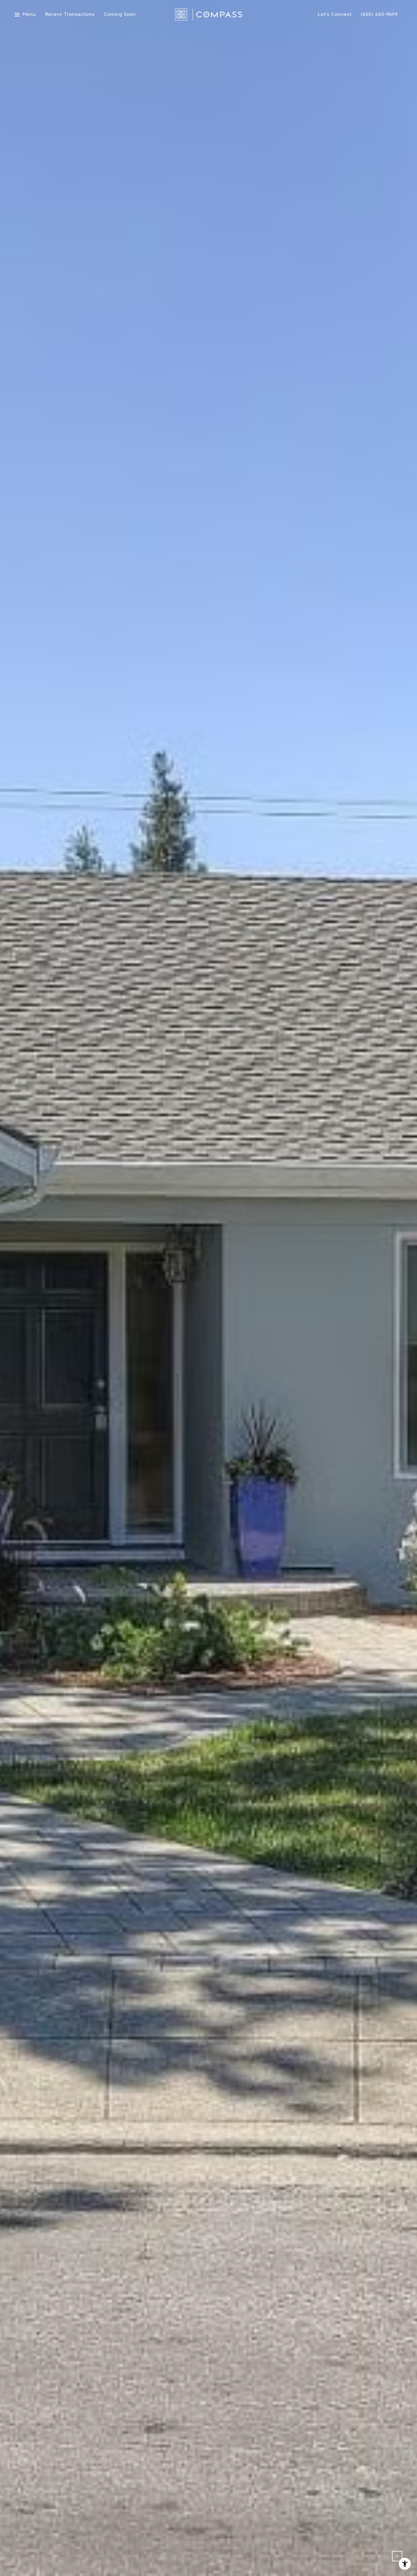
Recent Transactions (70, 14)
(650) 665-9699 (379, 14)
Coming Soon (120, 14)
